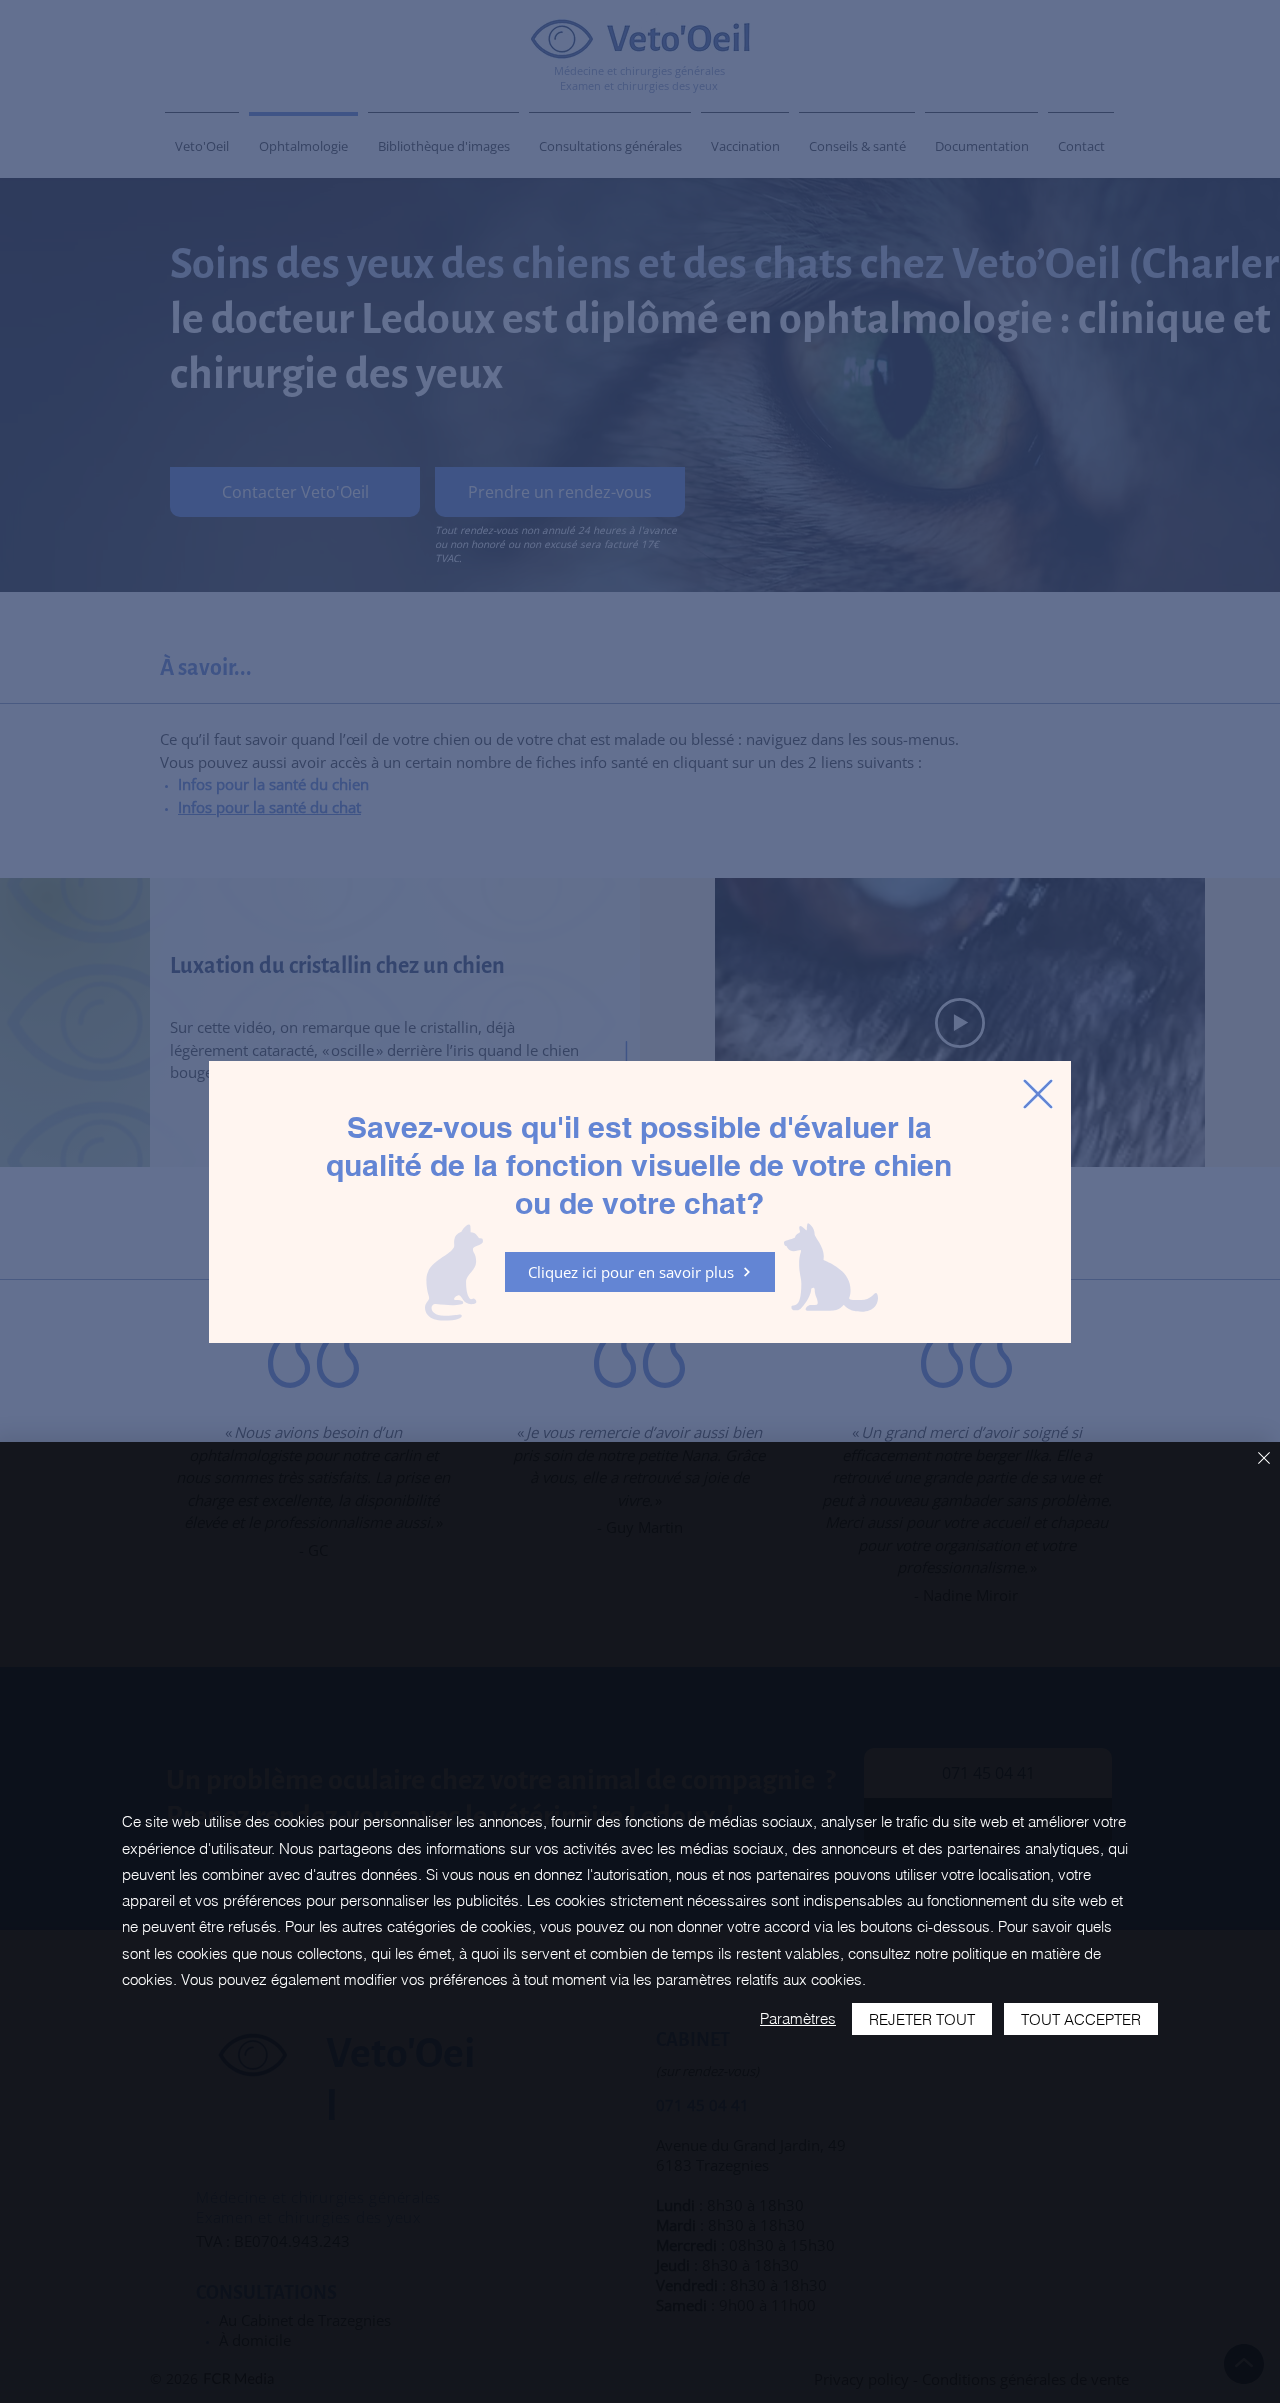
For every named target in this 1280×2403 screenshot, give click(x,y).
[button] (1038, 1094)
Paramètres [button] (798, 2018)
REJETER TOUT (922, 2019)
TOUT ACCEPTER (1081, 2019)
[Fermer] (1264, 1459)
